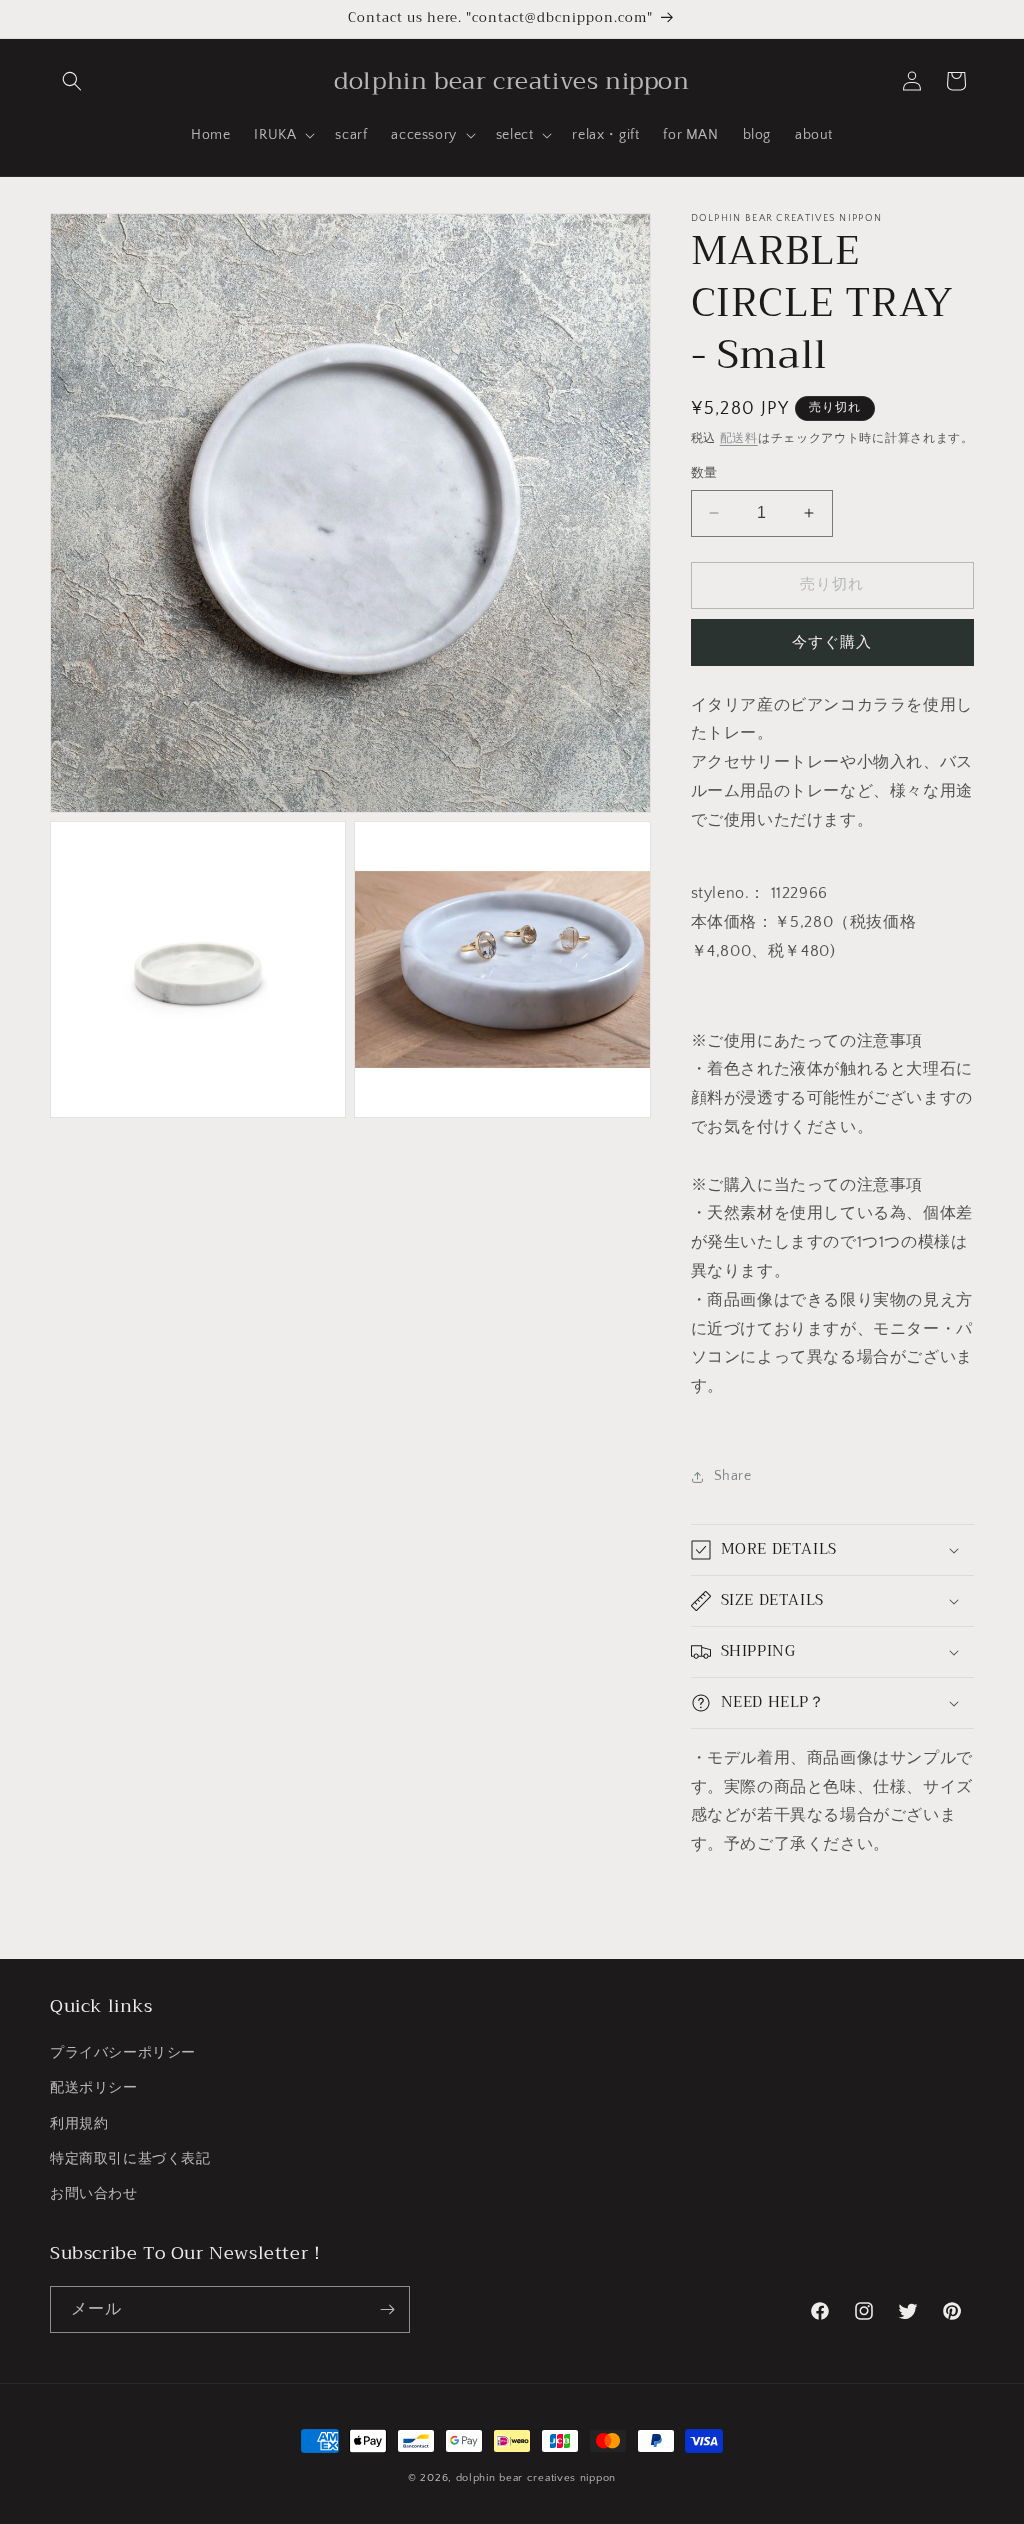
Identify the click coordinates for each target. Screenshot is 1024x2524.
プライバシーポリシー (123, 2053)
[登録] (387, 2309)
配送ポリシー (94, 2088)
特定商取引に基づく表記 (130, 2159)
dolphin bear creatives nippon (536, 2478)
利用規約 (79, 2124)
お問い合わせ (94, 2194)
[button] (72, 81)
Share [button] (733, 1476)
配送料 (739, 438)
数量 (704, 473)
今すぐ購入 (832, 642)
